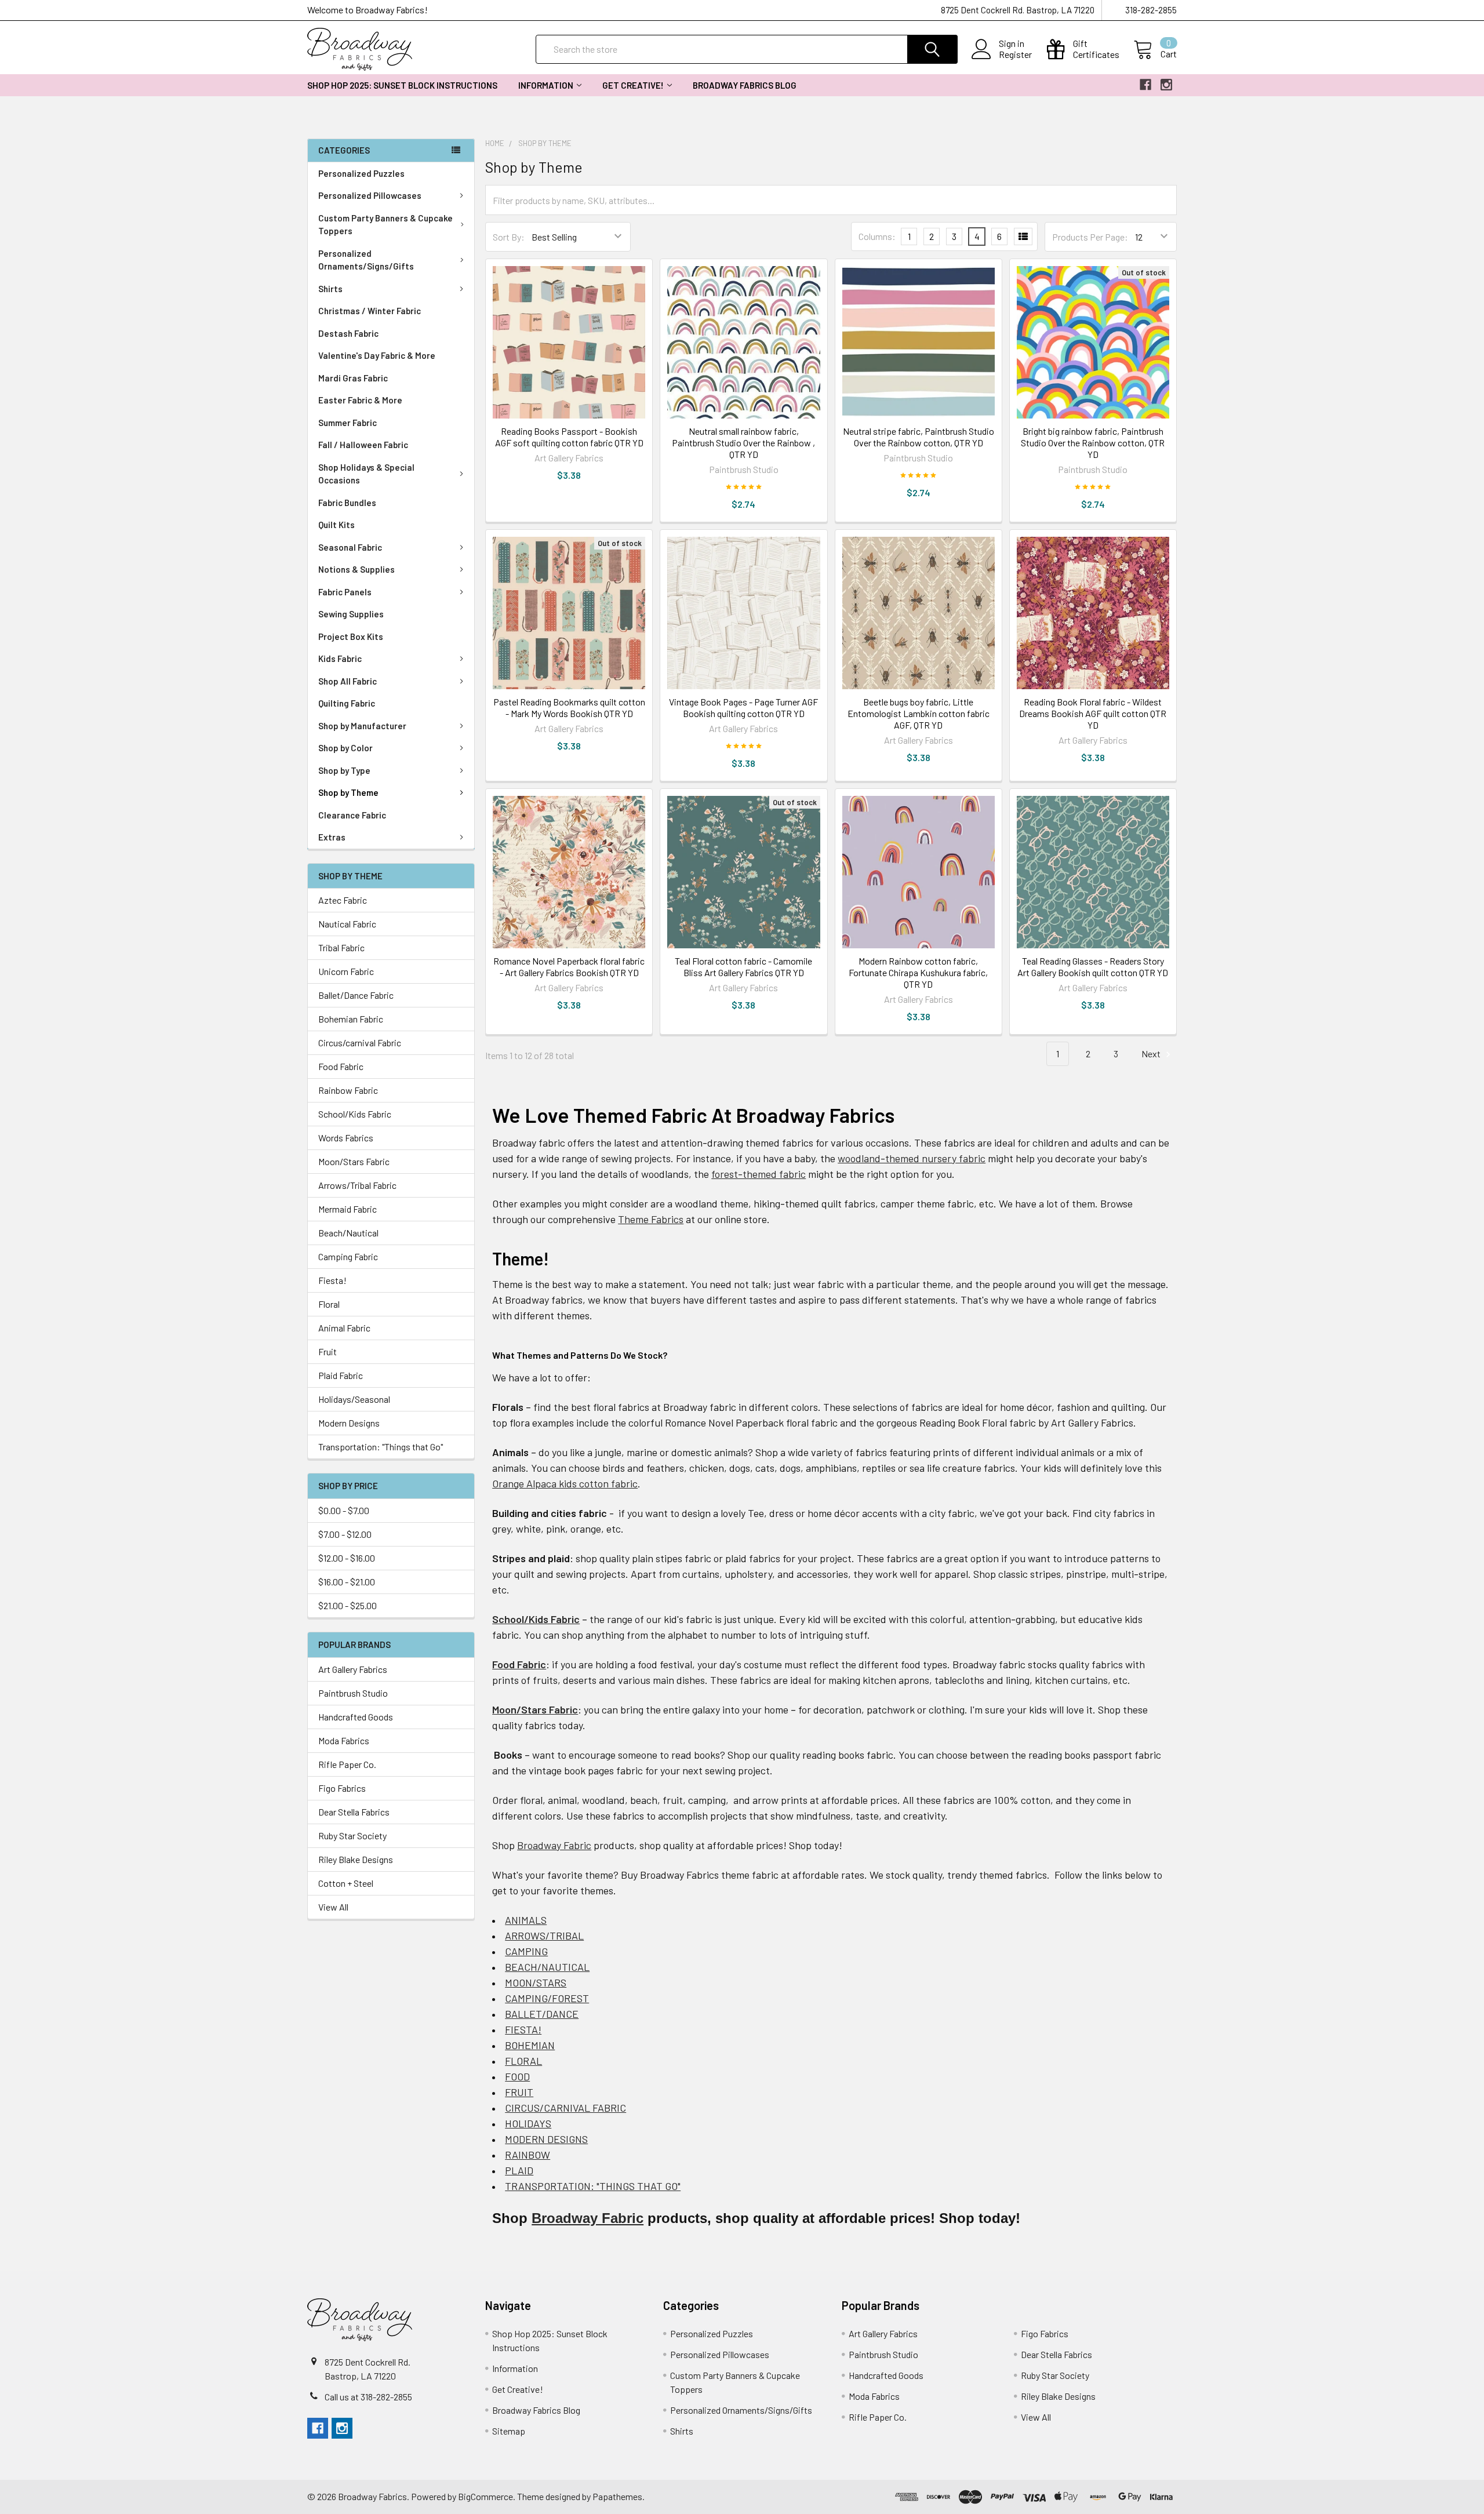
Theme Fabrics (651, 1219)
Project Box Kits (351, 636)
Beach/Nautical (348, 1233)
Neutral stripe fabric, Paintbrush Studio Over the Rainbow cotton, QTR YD (919, 437)
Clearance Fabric (352, 815)
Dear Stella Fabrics (354, 1812)
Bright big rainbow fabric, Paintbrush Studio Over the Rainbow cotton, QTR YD (1093, 443)
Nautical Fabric (347, 924)
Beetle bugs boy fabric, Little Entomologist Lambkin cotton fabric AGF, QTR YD (919, 713)
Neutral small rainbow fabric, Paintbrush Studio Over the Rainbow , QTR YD (743, 443)
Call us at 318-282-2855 (368, 2397)
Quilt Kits (337, 525)
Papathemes (617, 2496)
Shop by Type (344, 770)
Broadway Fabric (554, 1845)
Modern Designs (349, 1423)
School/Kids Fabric (355, 1114)
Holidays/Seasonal (354, 1399)
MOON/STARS (536, 1982)
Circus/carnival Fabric (360, 1043)
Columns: (877, 236)
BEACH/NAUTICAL (547, 1967)
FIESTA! (523, 2029)
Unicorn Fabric (346, 971)
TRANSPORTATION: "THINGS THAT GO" (593, 2186)
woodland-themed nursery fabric (912, 1158)
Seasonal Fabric (350, 547)
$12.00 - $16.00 (347, 1558)
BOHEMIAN (530, 2045)
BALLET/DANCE (542, 2014)
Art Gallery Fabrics (353, 1669)
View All (333, 1907)
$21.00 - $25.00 (348, 1605)
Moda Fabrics (344, 1740)
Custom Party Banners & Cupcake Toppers (385, 225)
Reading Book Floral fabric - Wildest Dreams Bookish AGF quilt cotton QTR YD (1093, 713)
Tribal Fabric (341, 947)
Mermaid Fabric (348, 1209)
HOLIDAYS (528, 2123)
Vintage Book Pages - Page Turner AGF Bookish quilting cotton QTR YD (743, 707)
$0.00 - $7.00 (344, 1510)
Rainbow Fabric (348, 1090)
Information (546, 85)
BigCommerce (485, 2496)
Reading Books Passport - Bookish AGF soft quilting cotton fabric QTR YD (569, 437)
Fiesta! (332, 1280)
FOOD (517, 2076)
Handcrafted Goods (356, 1717)
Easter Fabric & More (360, 400)
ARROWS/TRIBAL (544, 1935)
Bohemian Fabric (351, 1019)
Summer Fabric (348, 423)
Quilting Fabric (347, 703)
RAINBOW (528, 2155)
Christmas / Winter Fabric (370, 311)
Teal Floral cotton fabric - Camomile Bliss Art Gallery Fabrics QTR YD (743, 967)
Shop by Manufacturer (362, 726)
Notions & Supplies (357, 569)
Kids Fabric (340, 658)
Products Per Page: (1090, 237)
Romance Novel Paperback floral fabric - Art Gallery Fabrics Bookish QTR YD (569, 967)
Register (1015, 54)
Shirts (330, 289)
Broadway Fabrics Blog (745, 85)
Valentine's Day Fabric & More (377, 355)
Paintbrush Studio (353, 1693)
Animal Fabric (344, 1328)
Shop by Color (345, 748)
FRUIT (519, 2092)
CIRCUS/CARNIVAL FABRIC (565, 2108)
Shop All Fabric (348, 681)
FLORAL (523, 2061)
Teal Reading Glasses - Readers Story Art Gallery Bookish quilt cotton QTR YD (1093, 967)
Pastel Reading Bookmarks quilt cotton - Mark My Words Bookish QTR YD (569, 707)
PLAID (519, 2170)
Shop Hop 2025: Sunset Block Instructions (402, 85)
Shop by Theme (348, 792)
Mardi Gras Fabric (353, 378)
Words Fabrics (346, 1138)
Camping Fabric (348, 1256)
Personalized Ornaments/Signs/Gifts (366, 260)
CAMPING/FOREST (547, 1998)
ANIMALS (526, 1920)
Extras (332, 837)
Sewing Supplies (351, 614)
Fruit (328, 1351)
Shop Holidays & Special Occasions (366, 474)
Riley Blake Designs (356, 1859)
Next (1152, 1054)
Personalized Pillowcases (370, 195)
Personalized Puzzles (361, 173)
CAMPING (526, 1951)
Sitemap (509, 2431)
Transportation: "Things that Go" (381, 1447)
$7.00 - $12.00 (345, 1534)
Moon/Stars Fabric (354, 1161)
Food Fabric (341, 1066)
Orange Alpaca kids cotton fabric (565, 1483)
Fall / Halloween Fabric (363, 445)
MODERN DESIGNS (546, 2139)
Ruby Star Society (352, 1836)
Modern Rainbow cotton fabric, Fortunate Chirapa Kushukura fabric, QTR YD (918, 972)
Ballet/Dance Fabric (356, 995)
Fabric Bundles (347, 503)
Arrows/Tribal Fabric (357, 1185)
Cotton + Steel (346, 1883)
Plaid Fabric (341, 1375)
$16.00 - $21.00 (347, 1582)
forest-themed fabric (759, 1174)
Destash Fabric (348, 333)
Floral (329, 1304)
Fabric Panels (345, 592)
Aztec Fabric (343, 900)
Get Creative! (633, 85)
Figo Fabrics (342, 1788)
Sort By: (509, 237)
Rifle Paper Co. (347, 1764)
